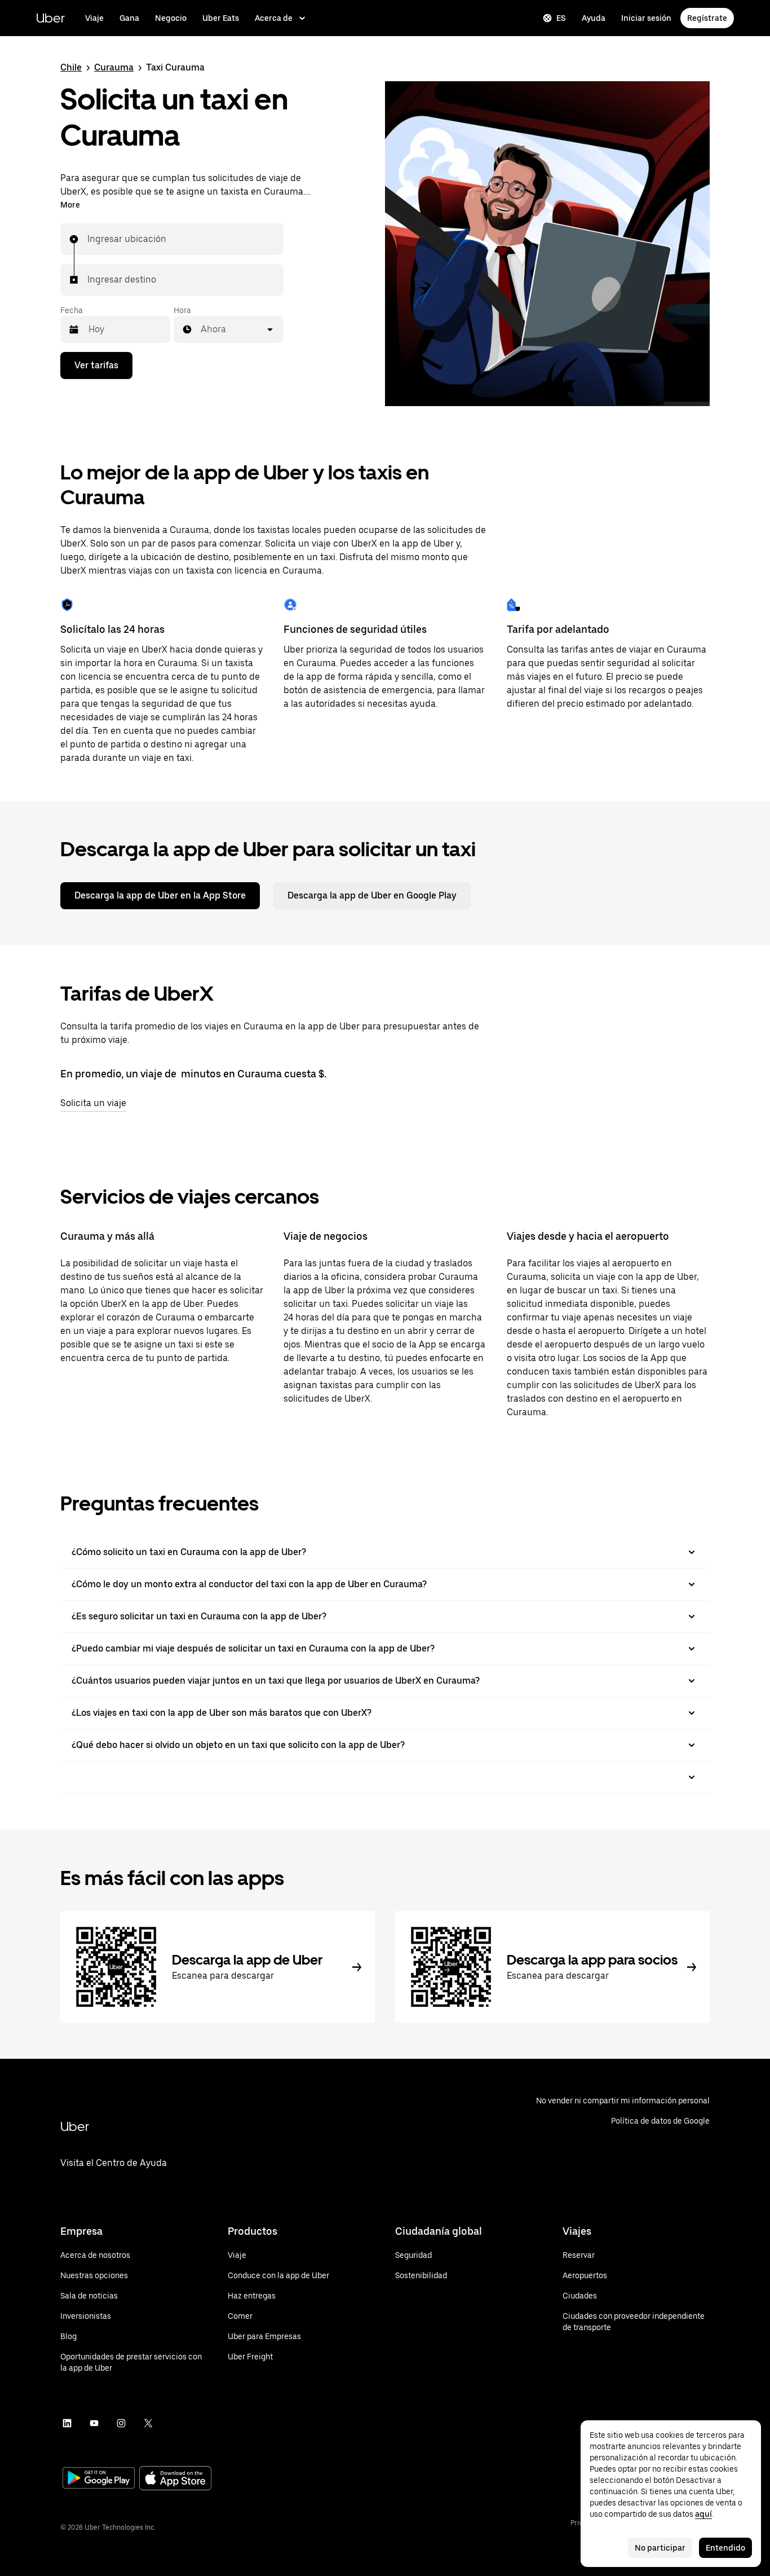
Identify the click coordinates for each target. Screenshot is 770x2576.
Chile (71, 67)
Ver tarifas (96, 365)
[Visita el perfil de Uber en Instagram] (121, 2423)
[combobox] (88, 239)
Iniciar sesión (646, 18)
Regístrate (707, 18)
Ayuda (594, 18)
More (70, 205)
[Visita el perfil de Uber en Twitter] (148, 2423)
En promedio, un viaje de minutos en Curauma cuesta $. (193, 1074)
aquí (703, 2514)
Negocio (171, 18)
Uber (50, 18)
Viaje (94, 18)
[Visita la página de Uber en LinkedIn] (67, 2423)
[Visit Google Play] (99, 2479)
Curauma (114, 67)
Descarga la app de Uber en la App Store (160, 895)
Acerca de (274, 18)
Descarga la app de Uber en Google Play (372, 895)
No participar (660, 2548)
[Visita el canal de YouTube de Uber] (94, 2423)
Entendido (725, 2548)
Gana (129, 18)
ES (561, 18)
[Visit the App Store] (175, 2479)
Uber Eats (221, 18)
